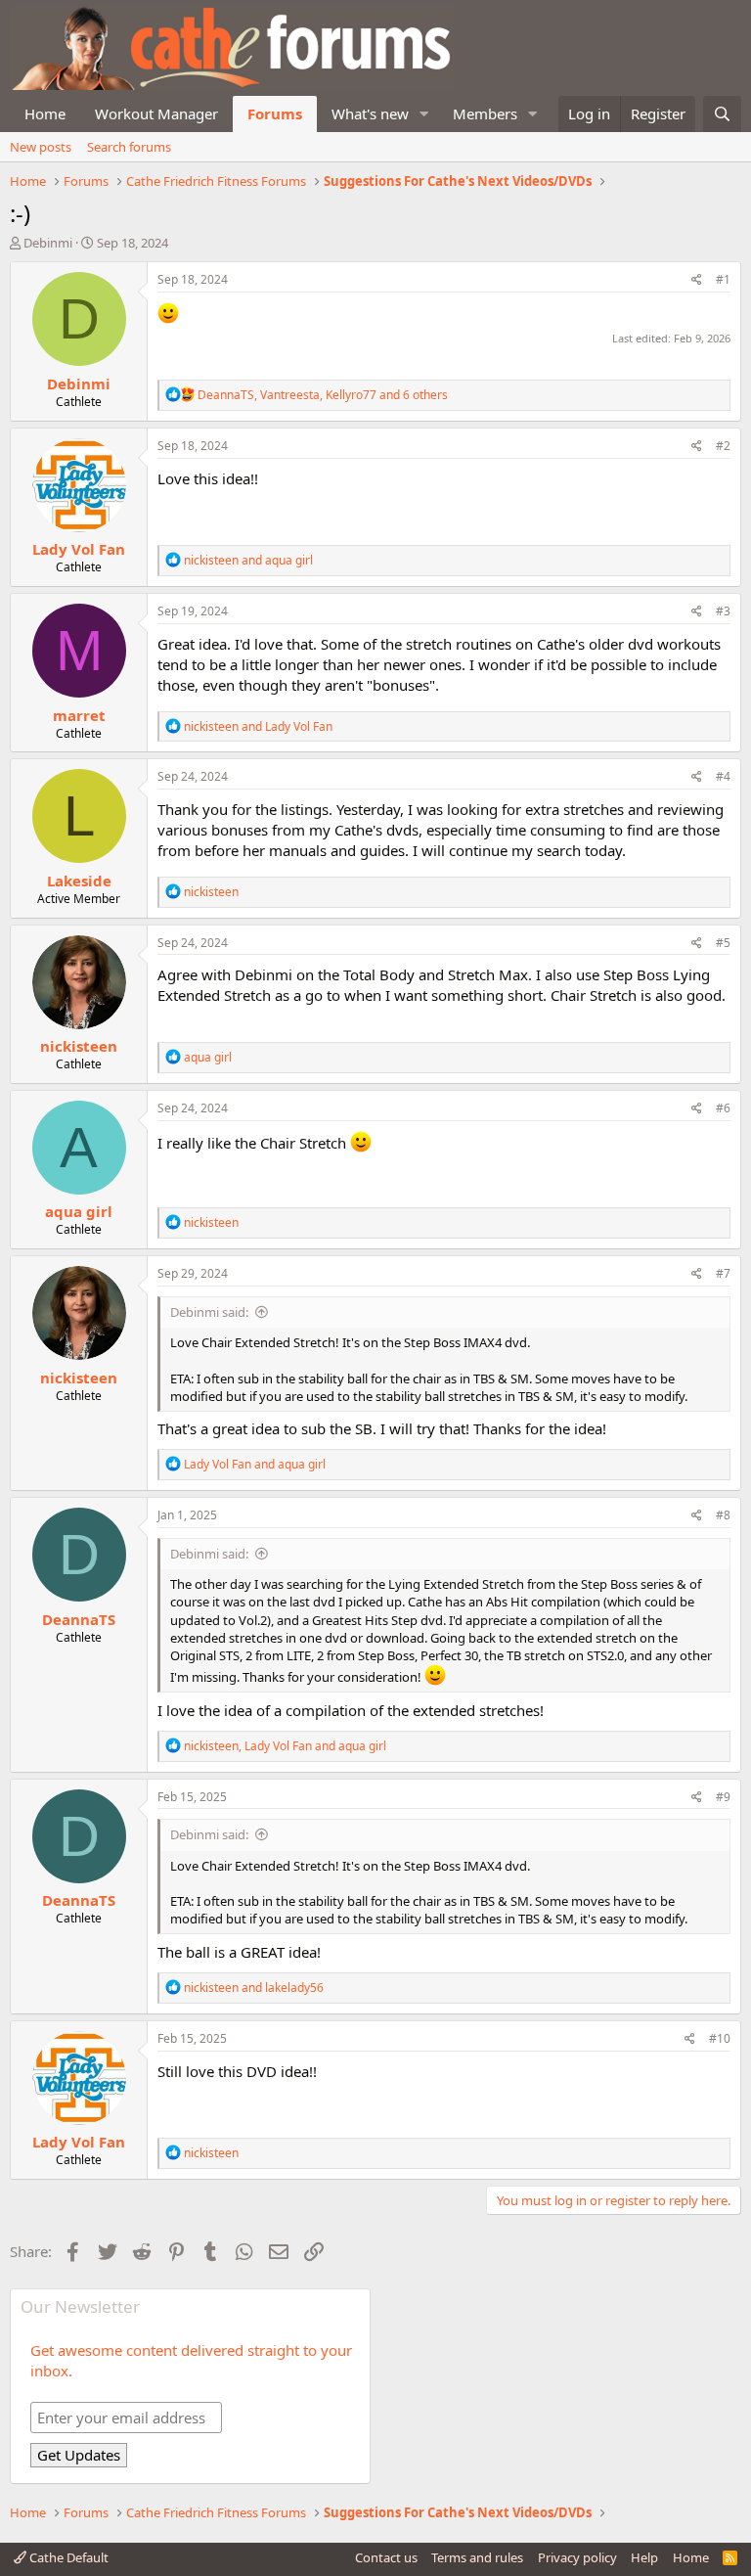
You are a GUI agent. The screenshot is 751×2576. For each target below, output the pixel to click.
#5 (723, 943)
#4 (723, 776)
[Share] (697, 280)
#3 (723, 611)
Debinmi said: (209, 1312)
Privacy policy (577, 2557)
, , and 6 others (323, 395)
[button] (424, 114)
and (248, 560)
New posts (41, 147)
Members (485, 113)
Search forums (129, 147)
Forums (275, 113)
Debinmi (48, 243)
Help (644, 2557)
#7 (723, 1273)
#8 (723, 1515)
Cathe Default (67, 2557)
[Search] (722, 114)
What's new (370, 113)
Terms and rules (477, 2557)
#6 (723, 1108)
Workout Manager (156, 113)
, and (285, 1746)
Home (45, 113)
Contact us (386, 2557)
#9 (723, 1797)
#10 (720, 2038)
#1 (723, 279)
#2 (723, 446)
